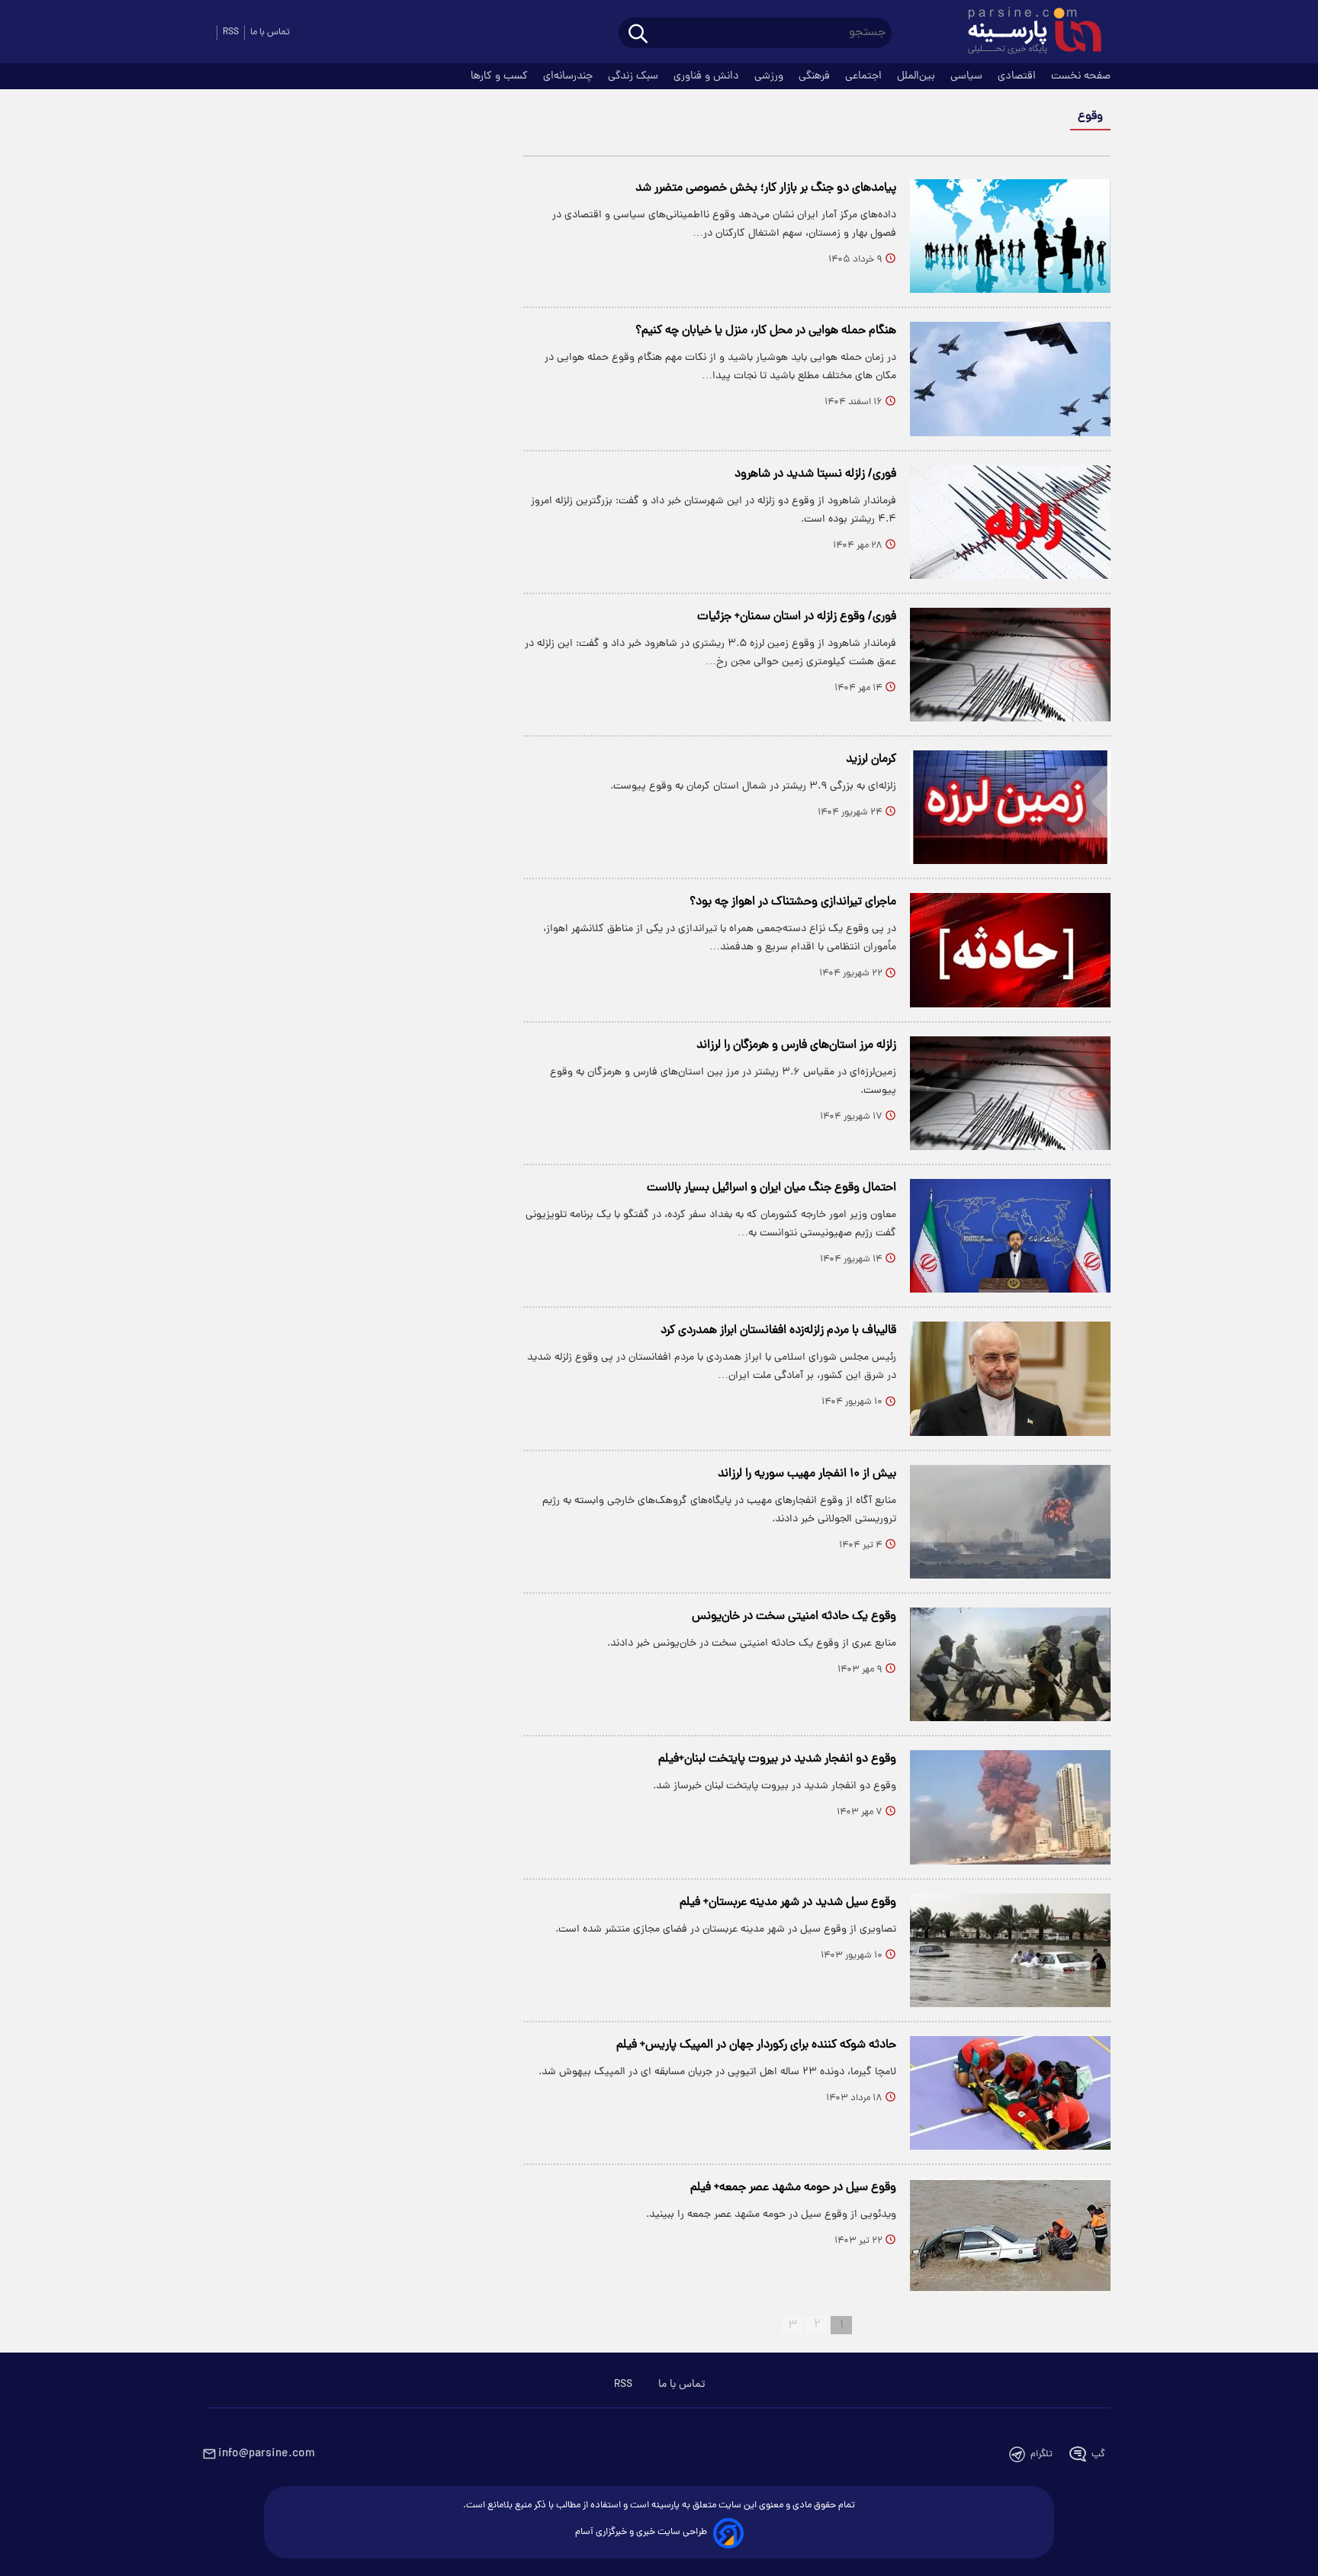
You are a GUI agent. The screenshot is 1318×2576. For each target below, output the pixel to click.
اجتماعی (865, 76)
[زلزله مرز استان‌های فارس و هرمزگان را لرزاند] (1010, 1093)
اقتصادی (1018, 76)
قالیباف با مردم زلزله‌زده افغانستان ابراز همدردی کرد (778, 1331)
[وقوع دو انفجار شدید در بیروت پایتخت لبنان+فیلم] (1010, 1807)
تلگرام (1042, 2454)
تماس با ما (270, 32)
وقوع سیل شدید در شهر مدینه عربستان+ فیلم (788, 1903)
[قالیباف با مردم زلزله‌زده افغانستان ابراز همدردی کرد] (1010, 1378)
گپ (1098, 2454)
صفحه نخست (1081, 76)
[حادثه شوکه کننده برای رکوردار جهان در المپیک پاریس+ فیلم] (1010, 2093)
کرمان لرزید (871, 760)
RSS (231, 32)
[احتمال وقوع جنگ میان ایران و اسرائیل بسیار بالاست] (1010, 1236)
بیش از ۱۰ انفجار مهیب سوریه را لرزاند (807, 1474)
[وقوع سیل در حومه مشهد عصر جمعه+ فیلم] (1010, 2236)
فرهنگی (816, 76)
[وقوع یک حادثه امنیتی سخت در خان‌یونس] (1010, 1664)
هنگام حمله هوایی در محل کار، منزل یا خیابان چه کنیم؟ (766, 331)
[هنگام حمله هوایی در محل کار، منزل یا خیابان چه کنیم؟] (1010, 379)
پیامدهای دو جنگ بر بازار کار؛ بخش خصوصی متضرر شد (766, 188)
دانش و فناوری (708, 76)
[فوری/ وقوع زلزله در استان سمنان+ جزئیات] (1010, 665)
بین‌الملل (918, 76)
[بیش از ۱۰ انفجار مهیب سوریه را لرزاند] (1010, 1522)
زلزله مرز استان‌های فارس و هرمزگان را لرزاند (796, 1045)
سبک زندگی (635, 76)
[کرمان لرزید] (1010, 807)
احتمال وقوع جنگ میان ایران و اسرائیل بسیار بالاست (772, 1188)
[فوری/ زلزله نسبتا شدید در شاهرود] (1010, 522)
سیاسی (968, 76)
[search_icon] (638, 35)
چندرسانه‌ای (569, 76)
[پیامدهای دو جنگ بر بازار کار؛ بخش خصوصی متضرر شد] (1010, 236)
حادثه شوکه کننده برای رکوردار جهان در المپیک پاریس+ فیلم (756, 2045)
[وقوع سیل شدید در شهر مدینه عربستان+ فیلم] (1010, 1950)
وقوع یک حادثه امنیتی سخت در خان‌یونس (794, 1617)
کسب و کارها (501, 76)
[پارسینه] (1027, 33)
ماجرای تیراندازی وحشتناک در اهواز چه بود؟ (793, 902)
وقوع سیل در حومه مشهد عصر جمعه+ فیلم (793, 2188)
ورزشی (770, 76)
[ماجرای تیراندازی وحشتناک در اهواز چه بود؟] (1010, 950)
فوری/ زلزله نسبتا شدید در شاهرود (815, 474)
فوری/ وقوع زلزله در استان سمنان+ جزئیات (797, 617)
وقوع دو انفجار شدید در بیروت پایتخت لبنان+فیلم (777, 1759)
